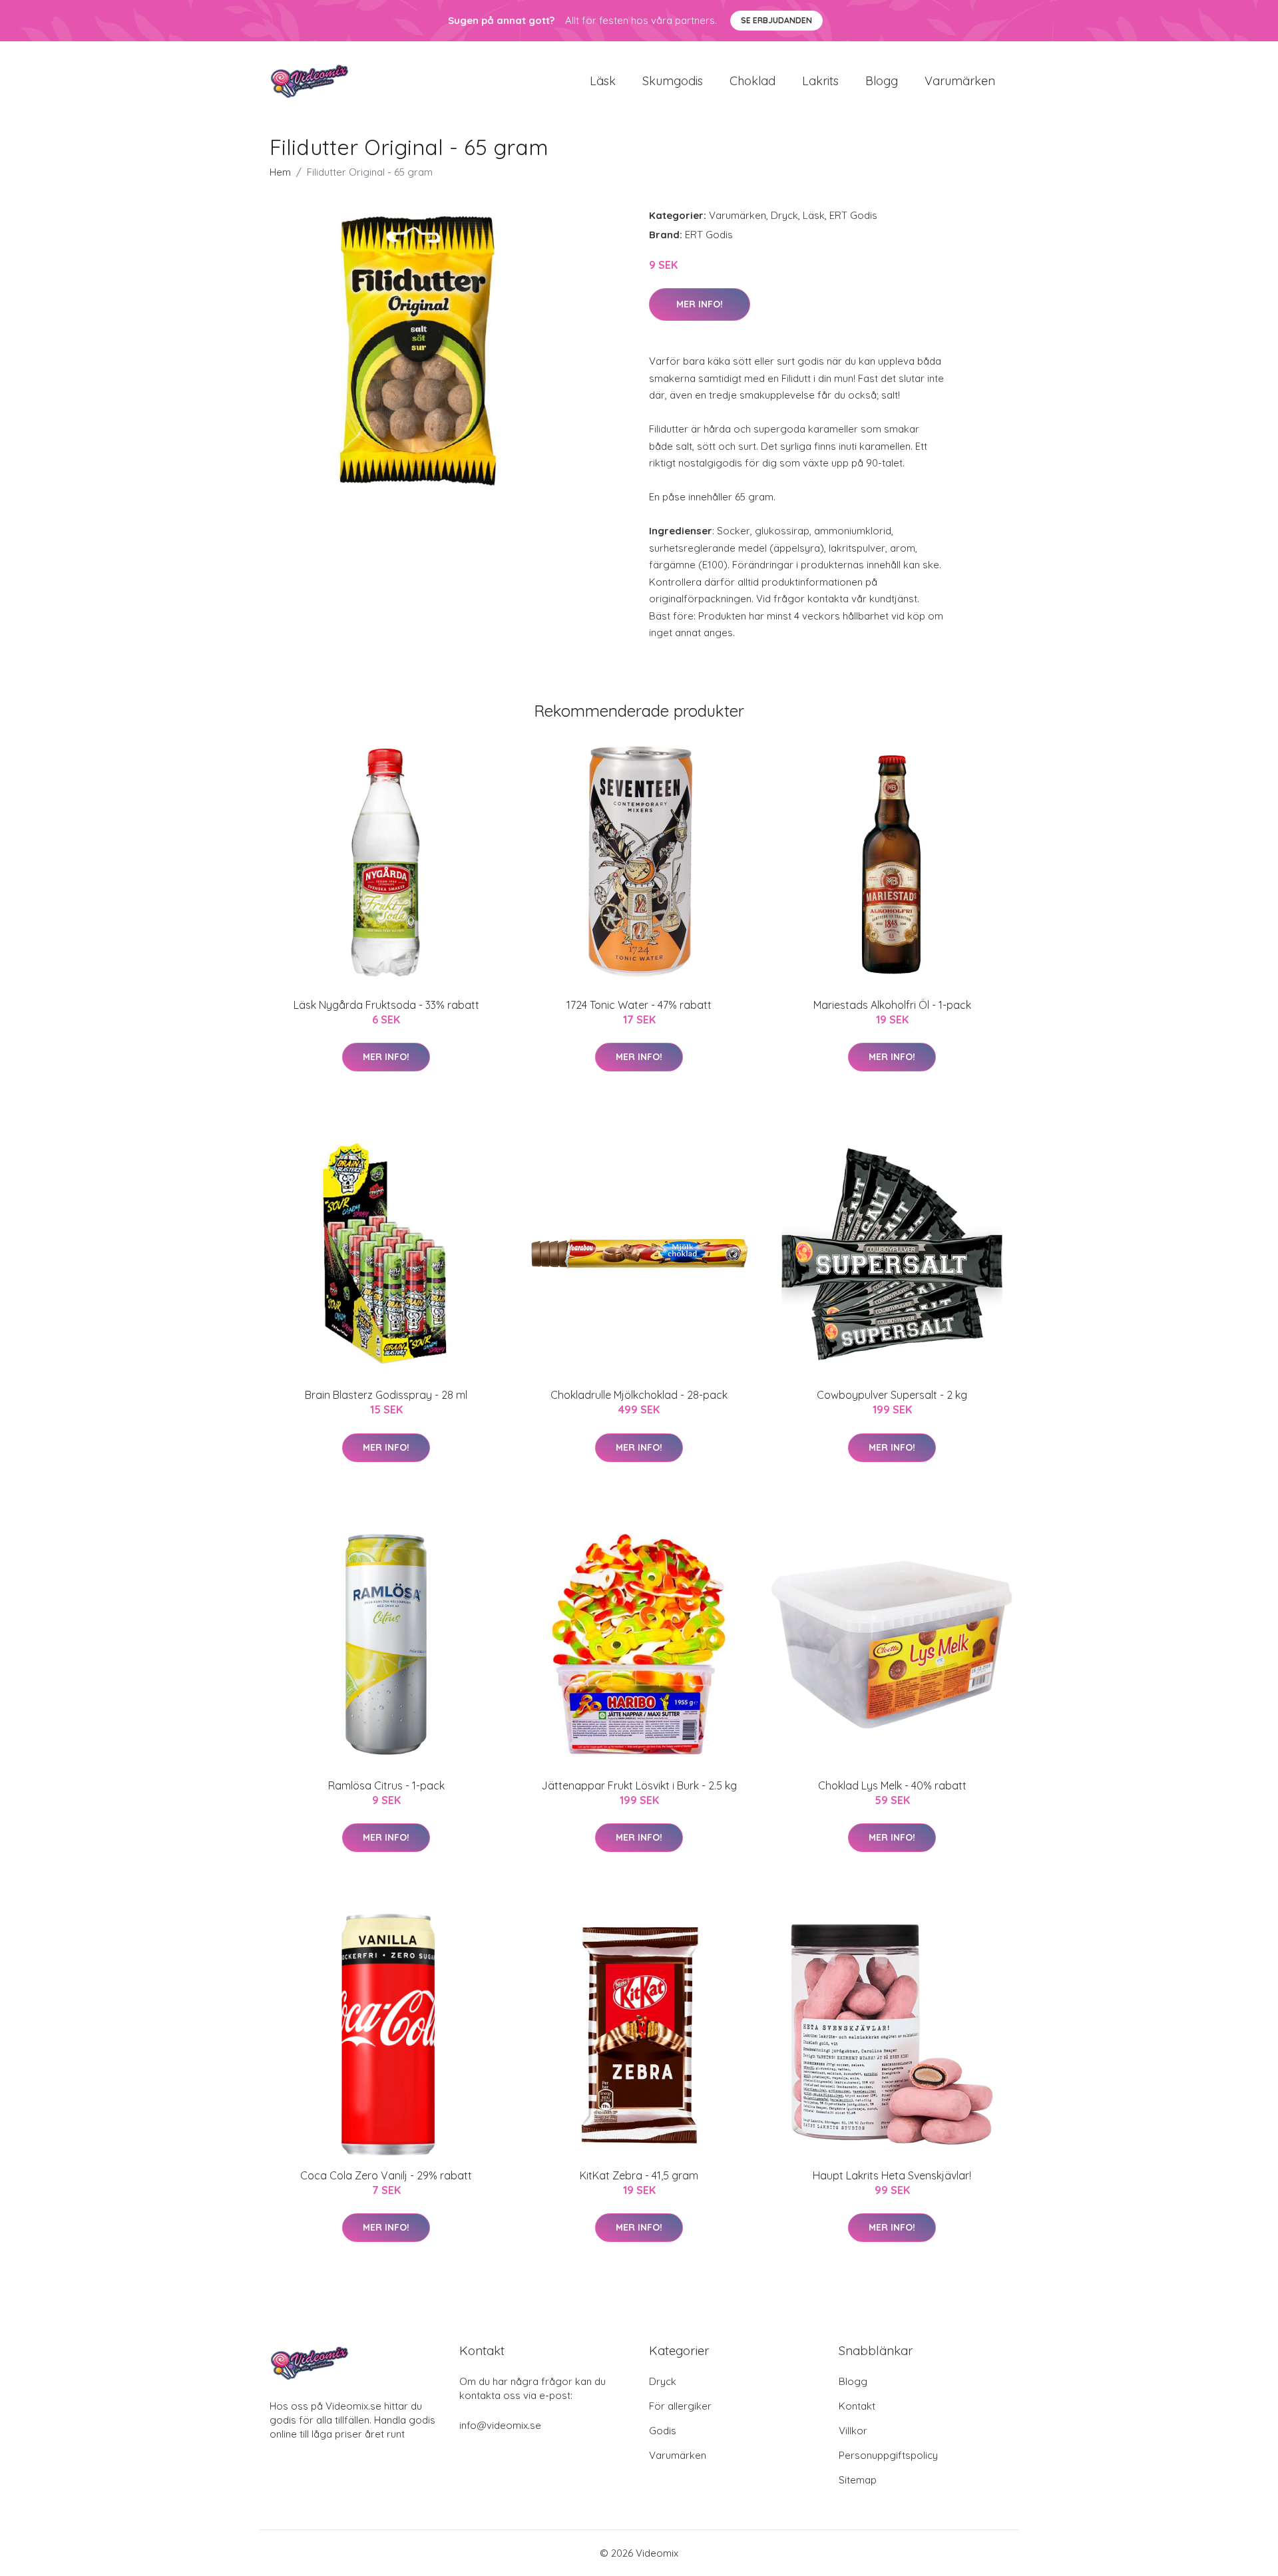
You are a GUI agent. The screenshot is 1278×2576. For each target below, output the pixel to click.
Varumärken (960, 81)
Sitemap (858, 2480)
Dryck (784, 215)
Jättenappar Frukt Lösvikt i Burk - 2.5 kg (639, 1785)
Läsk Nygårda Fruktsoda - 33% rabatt (386, 1005)
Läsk (603, 81)
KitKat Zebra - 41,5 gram (639, 2175)
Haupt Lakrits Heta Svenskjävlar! (892, 2175)
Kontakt (857, 2406)
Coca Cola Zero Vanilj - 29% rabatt (386, 2175)
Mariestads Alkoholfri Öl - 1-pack (892, 1005)
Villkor (853, 2431)
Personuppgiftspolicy (888, 2455)
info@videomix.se (500, 2425)
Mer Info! (700, 304)
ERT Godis (853, 215)
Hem (280, 172)
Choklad (752, 81)
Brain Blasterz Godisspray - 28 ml (386, 1395)
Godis (663, 2431)
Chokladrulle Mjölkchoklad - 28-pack (639, 1395)
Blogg (882, 81)
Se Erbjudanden (776, 20)
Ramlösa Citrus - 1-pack (386, 1785)
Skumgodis (673, 81)
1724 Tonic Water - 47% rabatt (639, 1005)
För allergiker (680, 2406)
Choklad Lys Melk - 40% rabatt (892, 1785)
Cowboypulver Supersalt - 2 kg (892, 1395)
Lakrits (820, 81)
